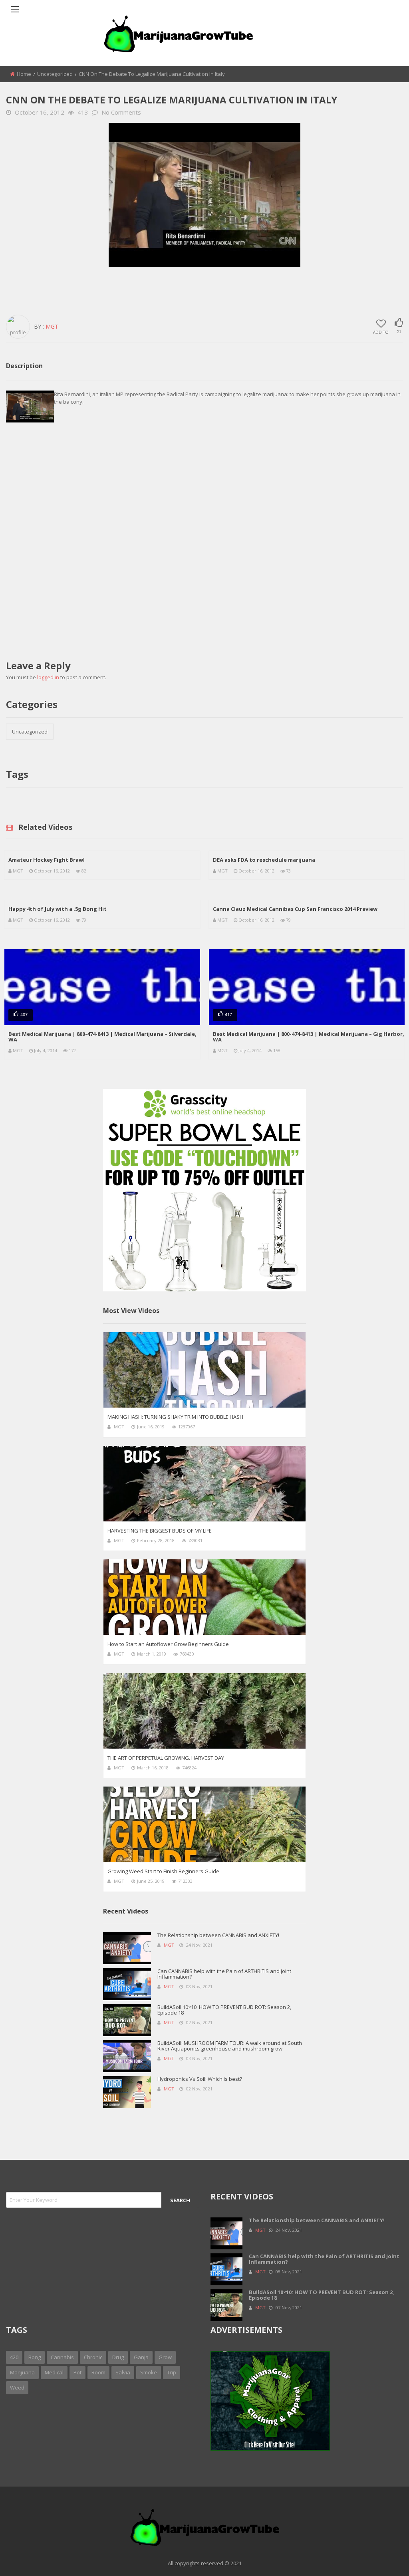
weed (17, 2388)
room (98, 2372)
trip (172, 2372)
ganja (141, 2357)
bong (35, 2357)
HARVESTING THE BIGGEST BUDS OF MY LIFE (160, 1531)
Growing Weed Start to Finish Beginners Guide (163, 1871)
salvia (123, 2372)
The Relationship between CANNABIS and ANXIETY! (218, 1935)
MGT (18, 871)
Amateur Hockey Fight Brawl (47, 860)
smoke (149, 2372)
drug (118, 2357)
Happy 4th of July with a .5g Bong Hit (58, 909)
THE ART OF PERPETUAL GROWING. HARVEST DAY (166, 1758)
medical (54, 2372)
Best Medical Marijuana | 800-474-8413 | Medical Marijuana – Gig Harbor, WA (309, 1037)
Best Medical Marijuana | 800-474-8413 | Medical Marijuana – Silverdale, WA (102, 1037)
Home (24, 74)
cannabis (62, 2357)
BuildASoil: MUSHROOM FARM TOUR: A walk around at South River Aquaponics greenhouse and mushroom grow (230, 2046)
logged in (48, 677)
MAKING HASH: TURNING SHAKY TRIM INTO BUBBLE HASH (175, 1417)
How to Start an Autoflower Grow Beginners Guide (168, 1644)
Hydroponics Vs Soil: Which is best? (200, 2079)
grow (165, 2357)
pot (77, 2372)
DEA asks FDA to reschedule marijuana (264, 860)
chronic (93, 2357)
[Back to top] (383, 2558)
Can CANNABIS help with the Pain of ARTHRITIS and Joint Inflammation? (224, 1974)
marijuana (22, 2372)
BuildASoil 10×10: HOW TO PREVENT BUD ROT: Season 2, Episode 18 (224, 2010)
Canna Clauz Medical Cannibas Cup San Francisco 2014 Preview (295, 909)
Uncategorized (55, 74)
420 (14, 2357)
